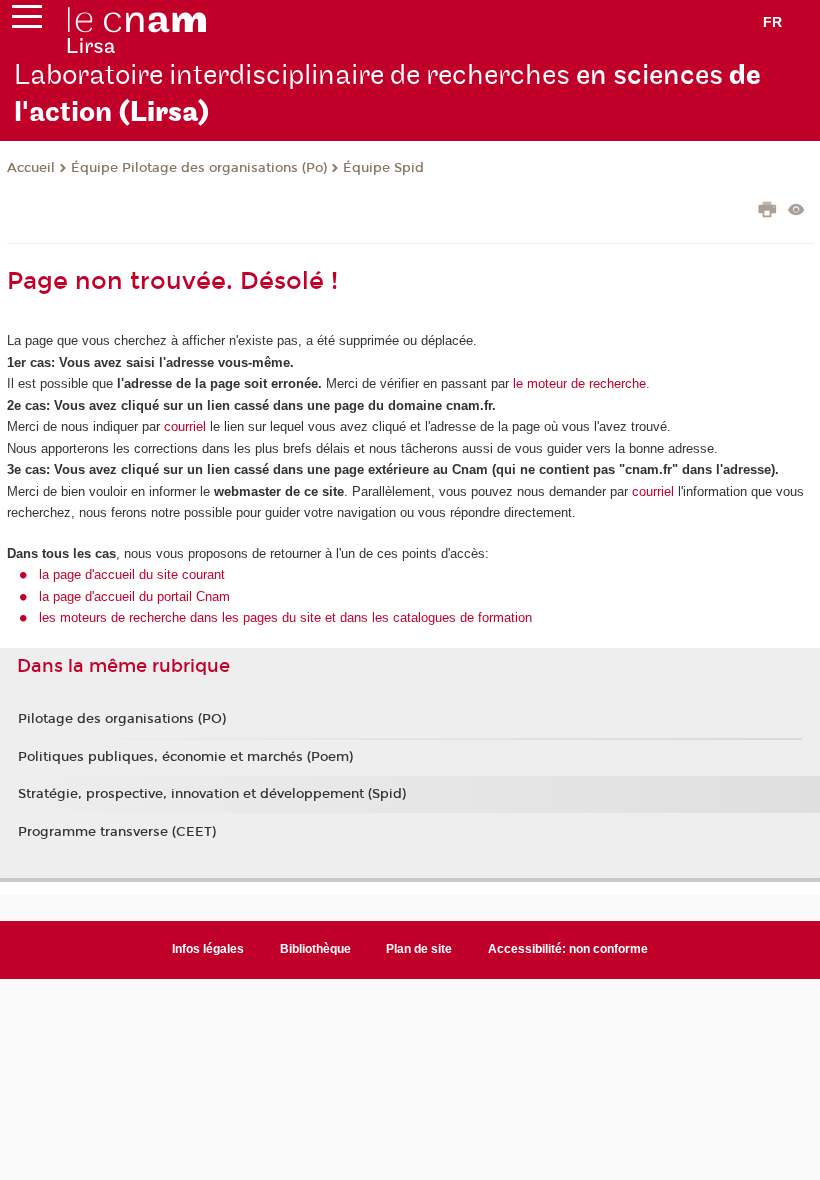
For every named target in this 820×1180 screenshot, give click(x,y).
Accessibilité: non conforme (568, 949)
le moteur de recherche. (579, 383)
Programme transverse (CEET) (117, 832)
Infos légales (208, 949)
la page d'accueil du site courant (132, 574)
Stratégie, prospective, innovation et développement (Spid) (212, 794)
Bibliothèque (315, 949)
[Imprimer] (767, 212)
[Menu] (27, 21)
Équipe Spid (383, 168)
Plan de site (419, 949)
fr (772, 22)
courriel (185, 426)
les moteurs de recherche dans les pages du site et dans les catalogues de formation (285, 617)
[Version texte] (796, 211)
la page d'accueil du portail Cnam (134, 596)
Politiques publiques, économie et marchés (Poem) (185, 757)
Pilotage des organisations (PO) (122, 719)
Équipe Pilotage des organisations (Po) (199, 168)
